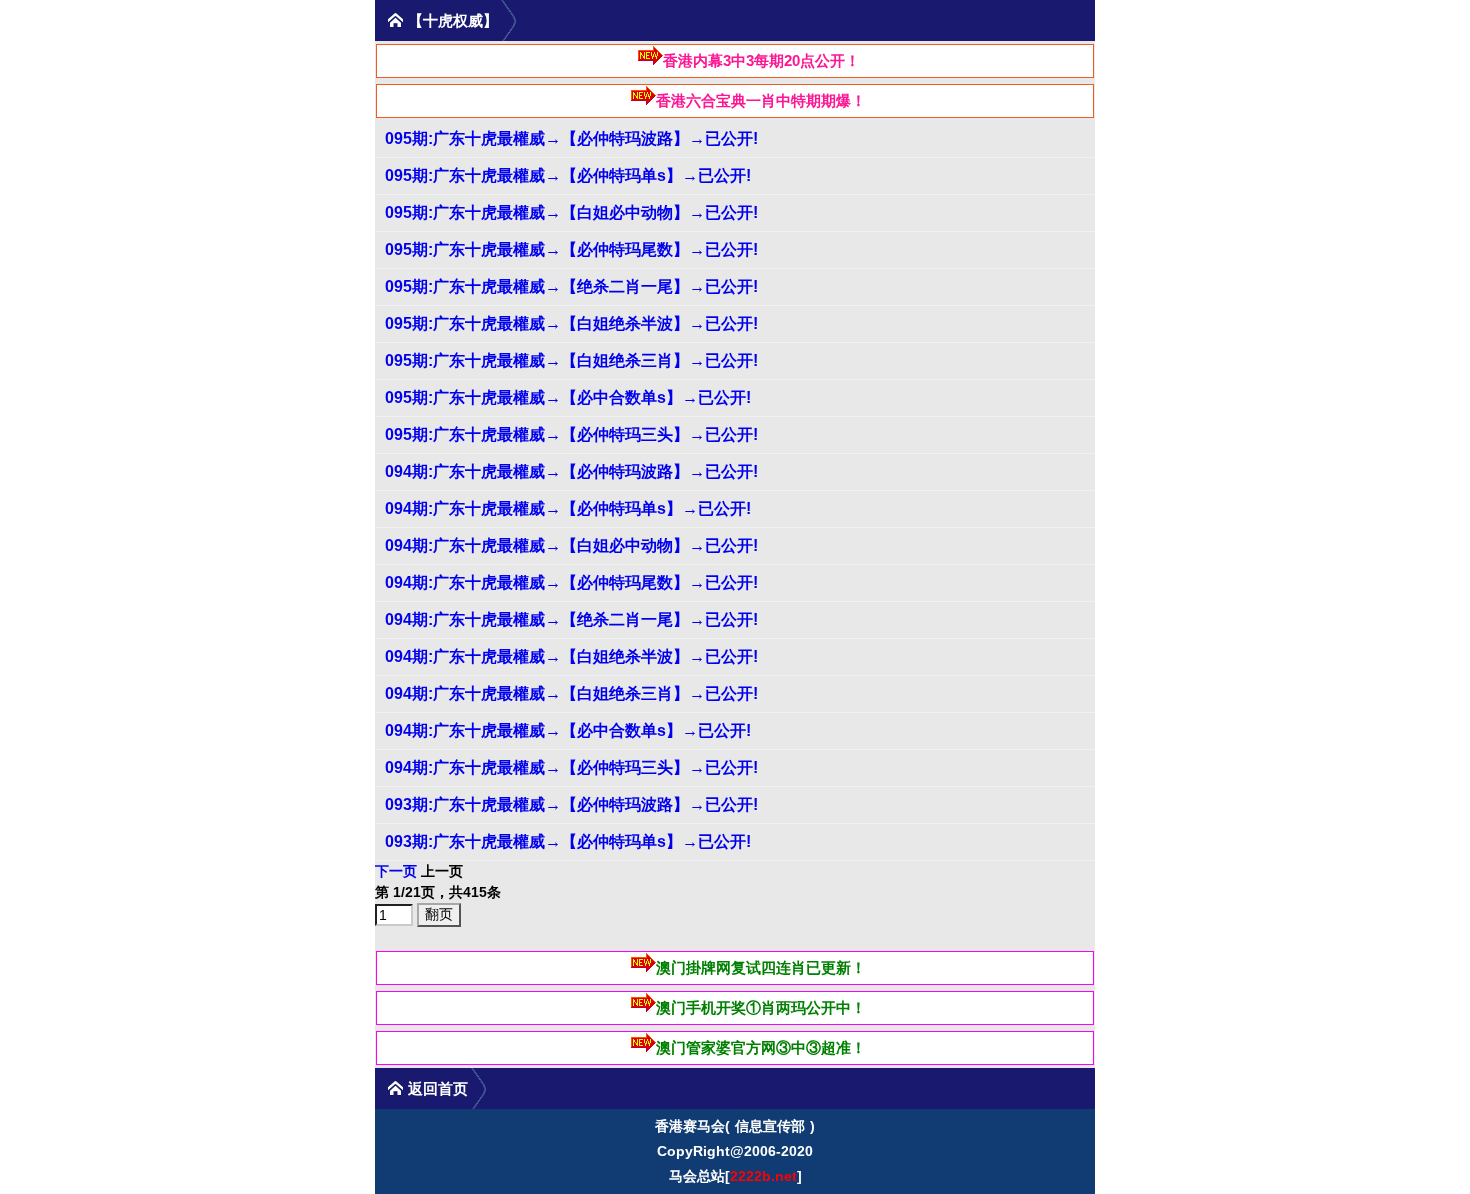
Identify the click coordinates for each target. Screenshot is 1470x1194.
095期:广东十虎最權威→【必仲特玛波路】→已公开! (571, 138)
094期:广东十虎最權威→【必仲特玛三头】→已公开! (571, 767)
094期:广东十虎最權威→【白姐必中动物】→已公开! (571, 545)
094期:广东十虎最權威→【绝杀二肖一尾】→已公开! (571, 619)
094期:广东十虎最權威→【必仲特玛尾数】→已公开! (571, 582)
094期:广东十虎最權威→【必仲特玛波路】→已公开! (571, 471)
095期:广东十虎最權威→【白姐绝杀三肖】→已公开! (571, 360)
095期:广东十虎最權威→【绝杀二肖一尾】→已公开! (571, 286)
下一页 (396, 871)
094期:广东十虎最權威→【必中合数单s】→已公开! (568, 730)
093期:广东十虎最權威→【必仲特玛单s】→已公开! (568, 841)
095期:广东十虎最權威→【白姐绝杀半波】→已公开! (571, 323)
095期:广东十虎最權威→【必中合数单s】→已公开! (568, 397)
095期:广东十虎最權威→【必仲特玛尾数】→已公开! (571, 249)
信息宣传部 (770, 1126)
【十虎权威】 (453, 20)
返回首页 (438, 1088)
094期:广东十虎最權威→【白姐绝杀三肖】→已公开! (571, 693)
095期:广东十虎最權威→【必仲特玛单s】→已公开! (568, 175)
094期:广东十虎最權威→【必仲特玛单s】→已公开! (568, 508)
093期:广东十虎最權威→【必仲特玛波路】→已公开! (571, 804)
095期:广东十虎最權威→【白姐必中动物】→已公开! (571, 212)
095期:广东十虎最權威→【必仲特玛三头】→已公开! (571, 434)
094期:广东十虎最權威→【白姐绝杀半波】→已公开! (571, 656)
